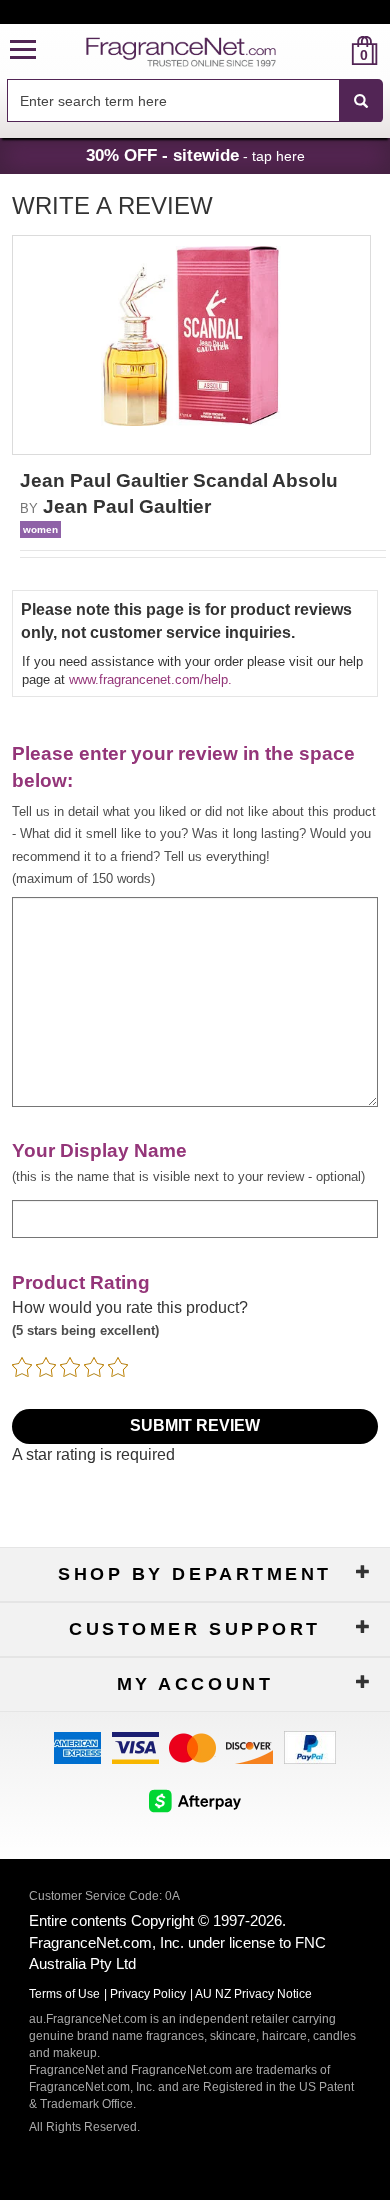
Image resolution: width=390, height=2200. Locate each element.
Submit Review (195, 1425)
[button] (23, 50)
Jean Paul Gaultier (127, 506)
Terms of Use (64, 1994)
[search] (332, 50)
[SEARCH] (361, 101)
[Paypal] (310, 1746)
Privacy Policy (148, 1994)
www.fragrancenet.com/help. (150, 679)
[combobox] (195, 101)
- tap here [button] (195, 155)
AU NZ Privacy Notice (253, 1994)
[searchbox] (173, 100)
